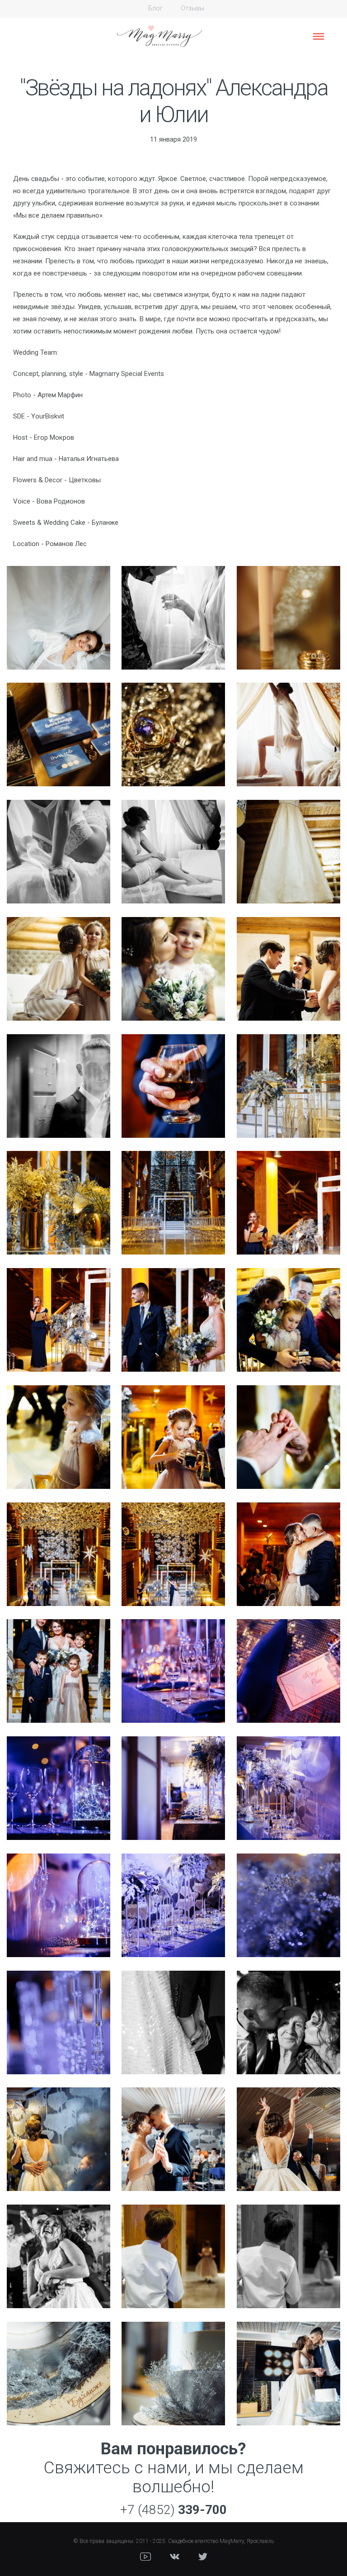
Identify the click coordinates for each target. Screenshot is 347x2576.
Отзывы (192, 8)
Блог (155, 8)
